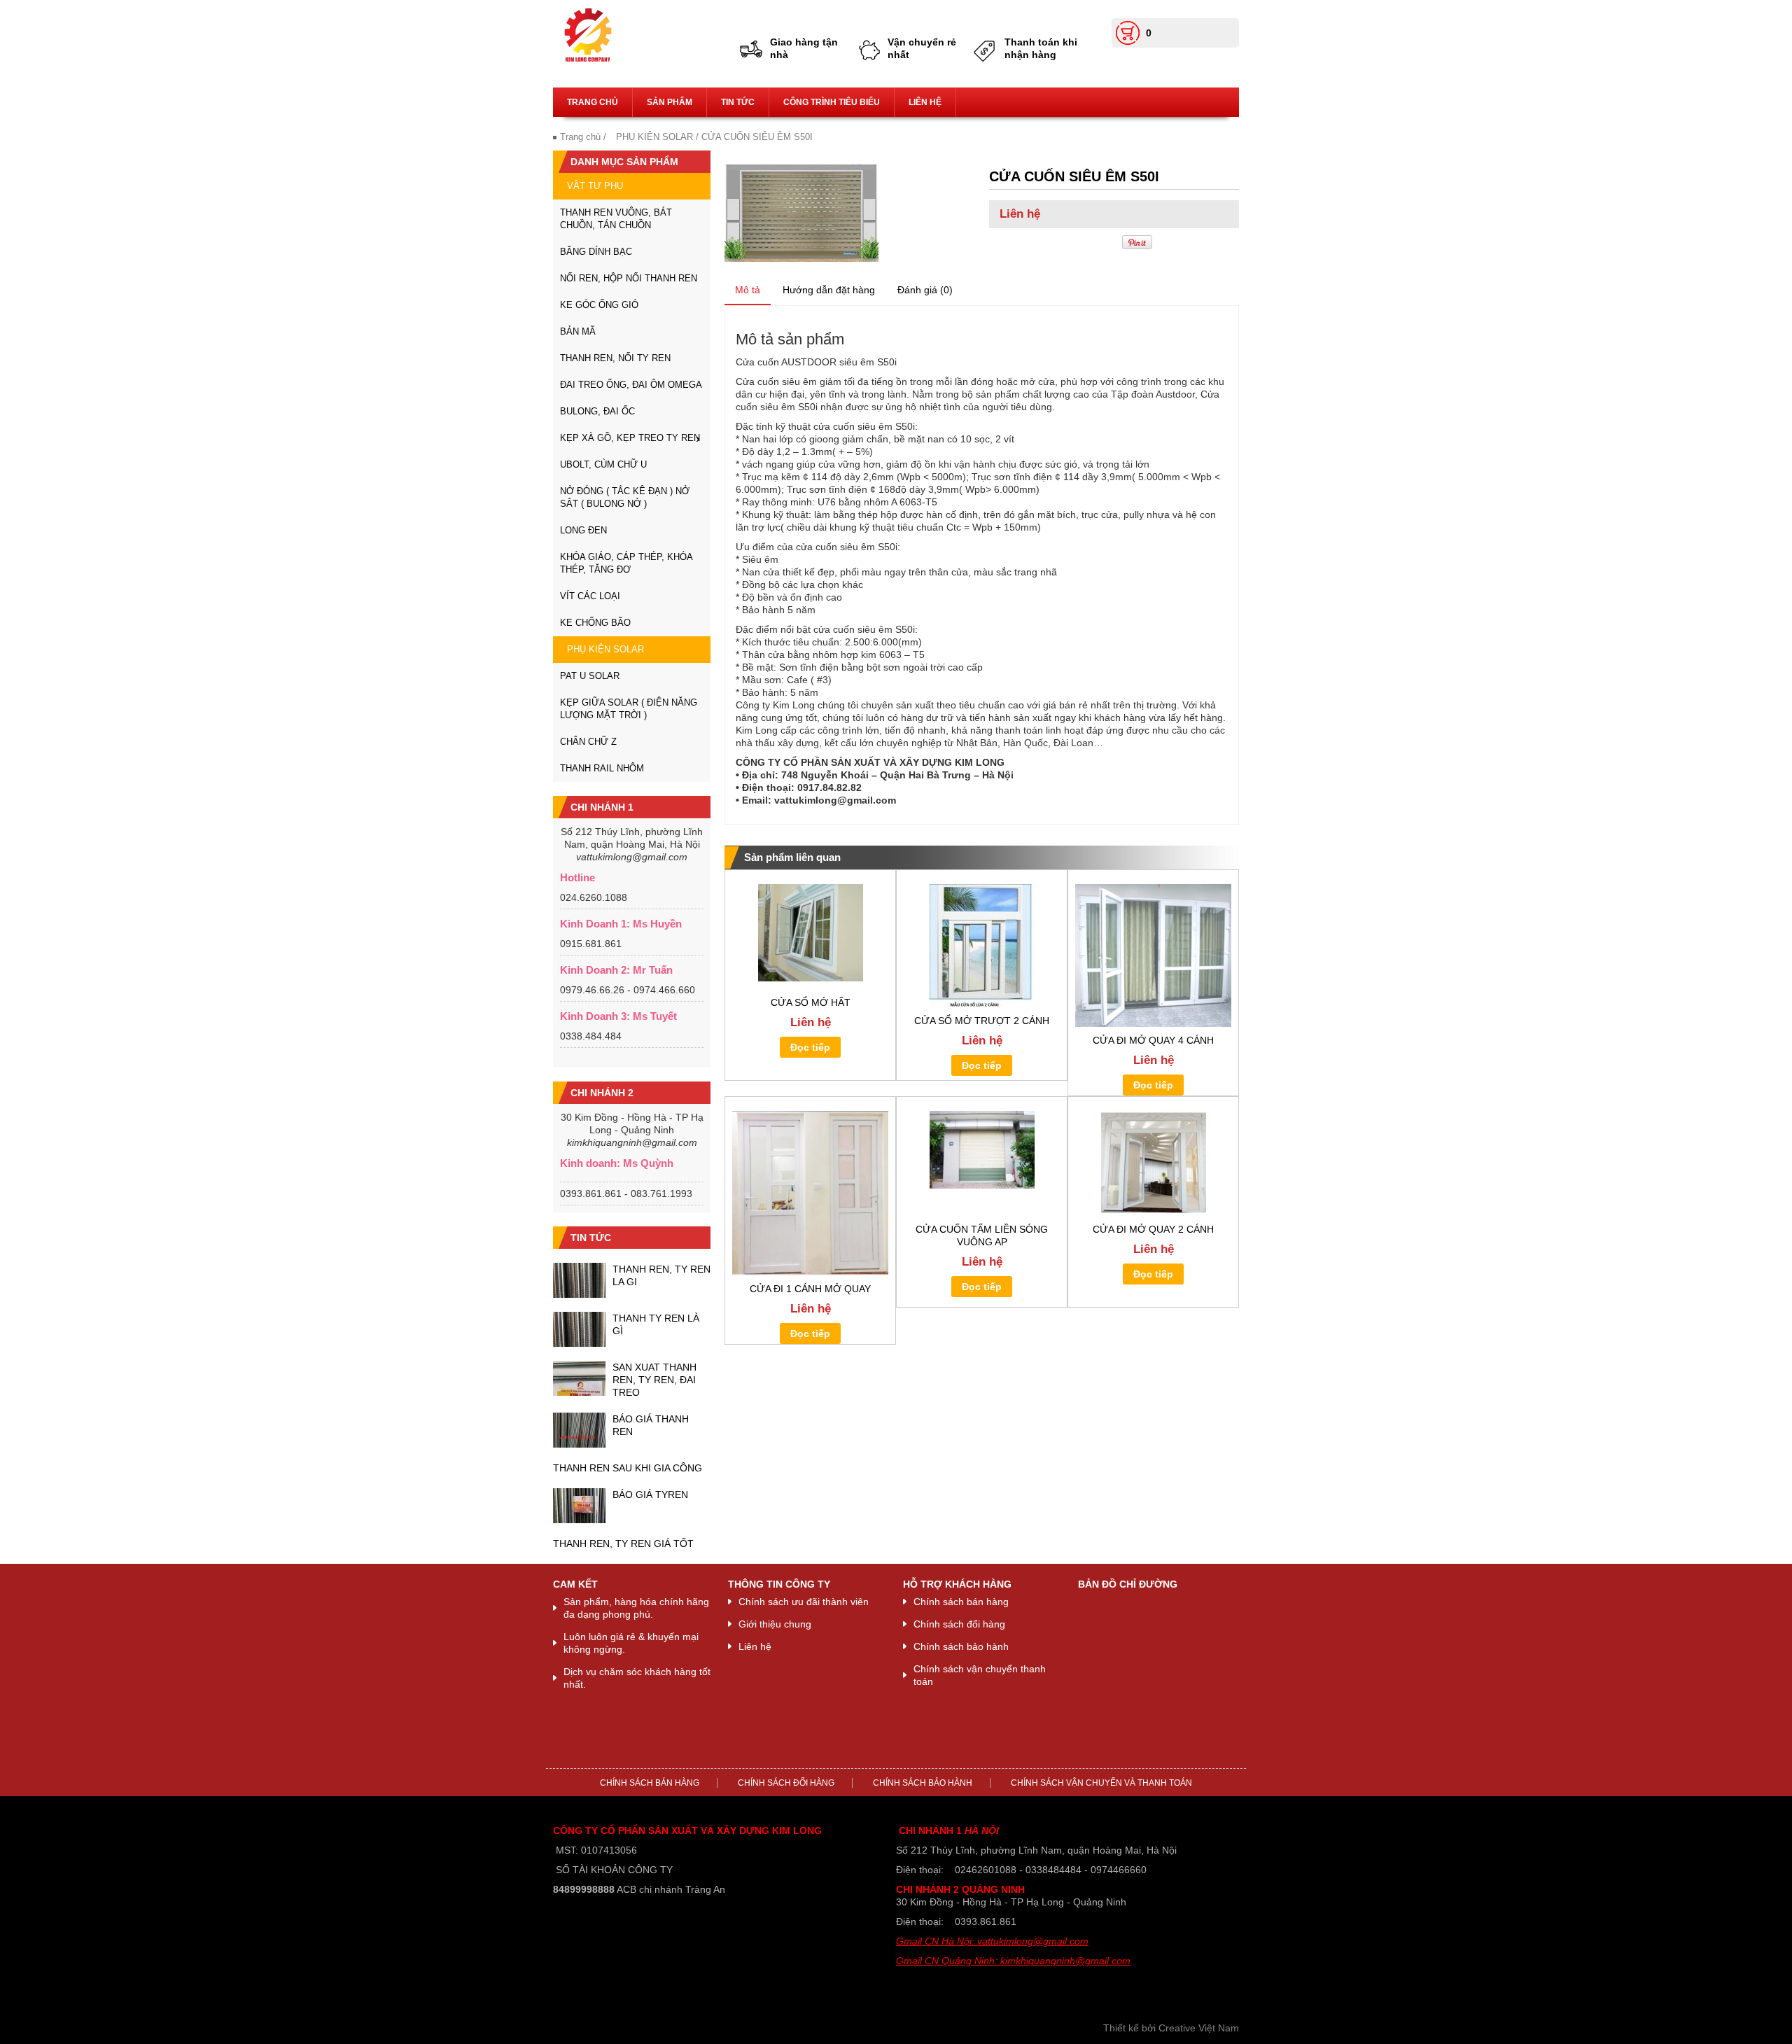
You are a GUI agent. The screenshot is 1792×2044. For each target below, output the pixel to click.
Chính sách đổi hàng (959, 1624)
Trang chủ (593, 102)
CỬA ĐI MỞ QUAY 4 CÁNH (1153, 1040)
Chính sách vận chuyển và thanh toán (1101, 1783)
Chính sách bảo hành (961, 1646)
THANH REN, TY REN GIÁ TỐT (623, 1543)
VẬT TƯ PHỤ (595, 186)
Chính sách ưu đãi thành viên (804, 1602)
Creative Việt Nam (1199, 2028)
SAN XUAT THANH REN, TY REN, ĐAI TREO (654, 1380)
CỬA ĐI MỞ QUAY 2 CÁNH (1153, 1229)
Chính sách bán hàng (961, 1602)
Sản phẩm (670, 102)
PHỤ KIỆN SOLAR (654, 137)
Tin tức (738, 102)
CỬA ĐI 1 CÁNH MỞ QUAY (810, 1289)
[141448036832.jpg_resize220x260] (801, 212)
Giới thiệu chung (775, 1624)
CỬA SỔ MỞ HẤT (811, 1002)
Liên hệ (925, 102)
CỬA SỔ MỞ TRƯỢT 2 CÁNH (982, 1021)
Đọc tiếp (810, 1047)
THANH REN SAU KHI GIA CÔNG (628, 1468)
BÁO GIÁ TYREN (650, 1494)
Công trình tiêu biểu (832, 102)
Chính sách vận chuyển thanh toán (980, 1675)
